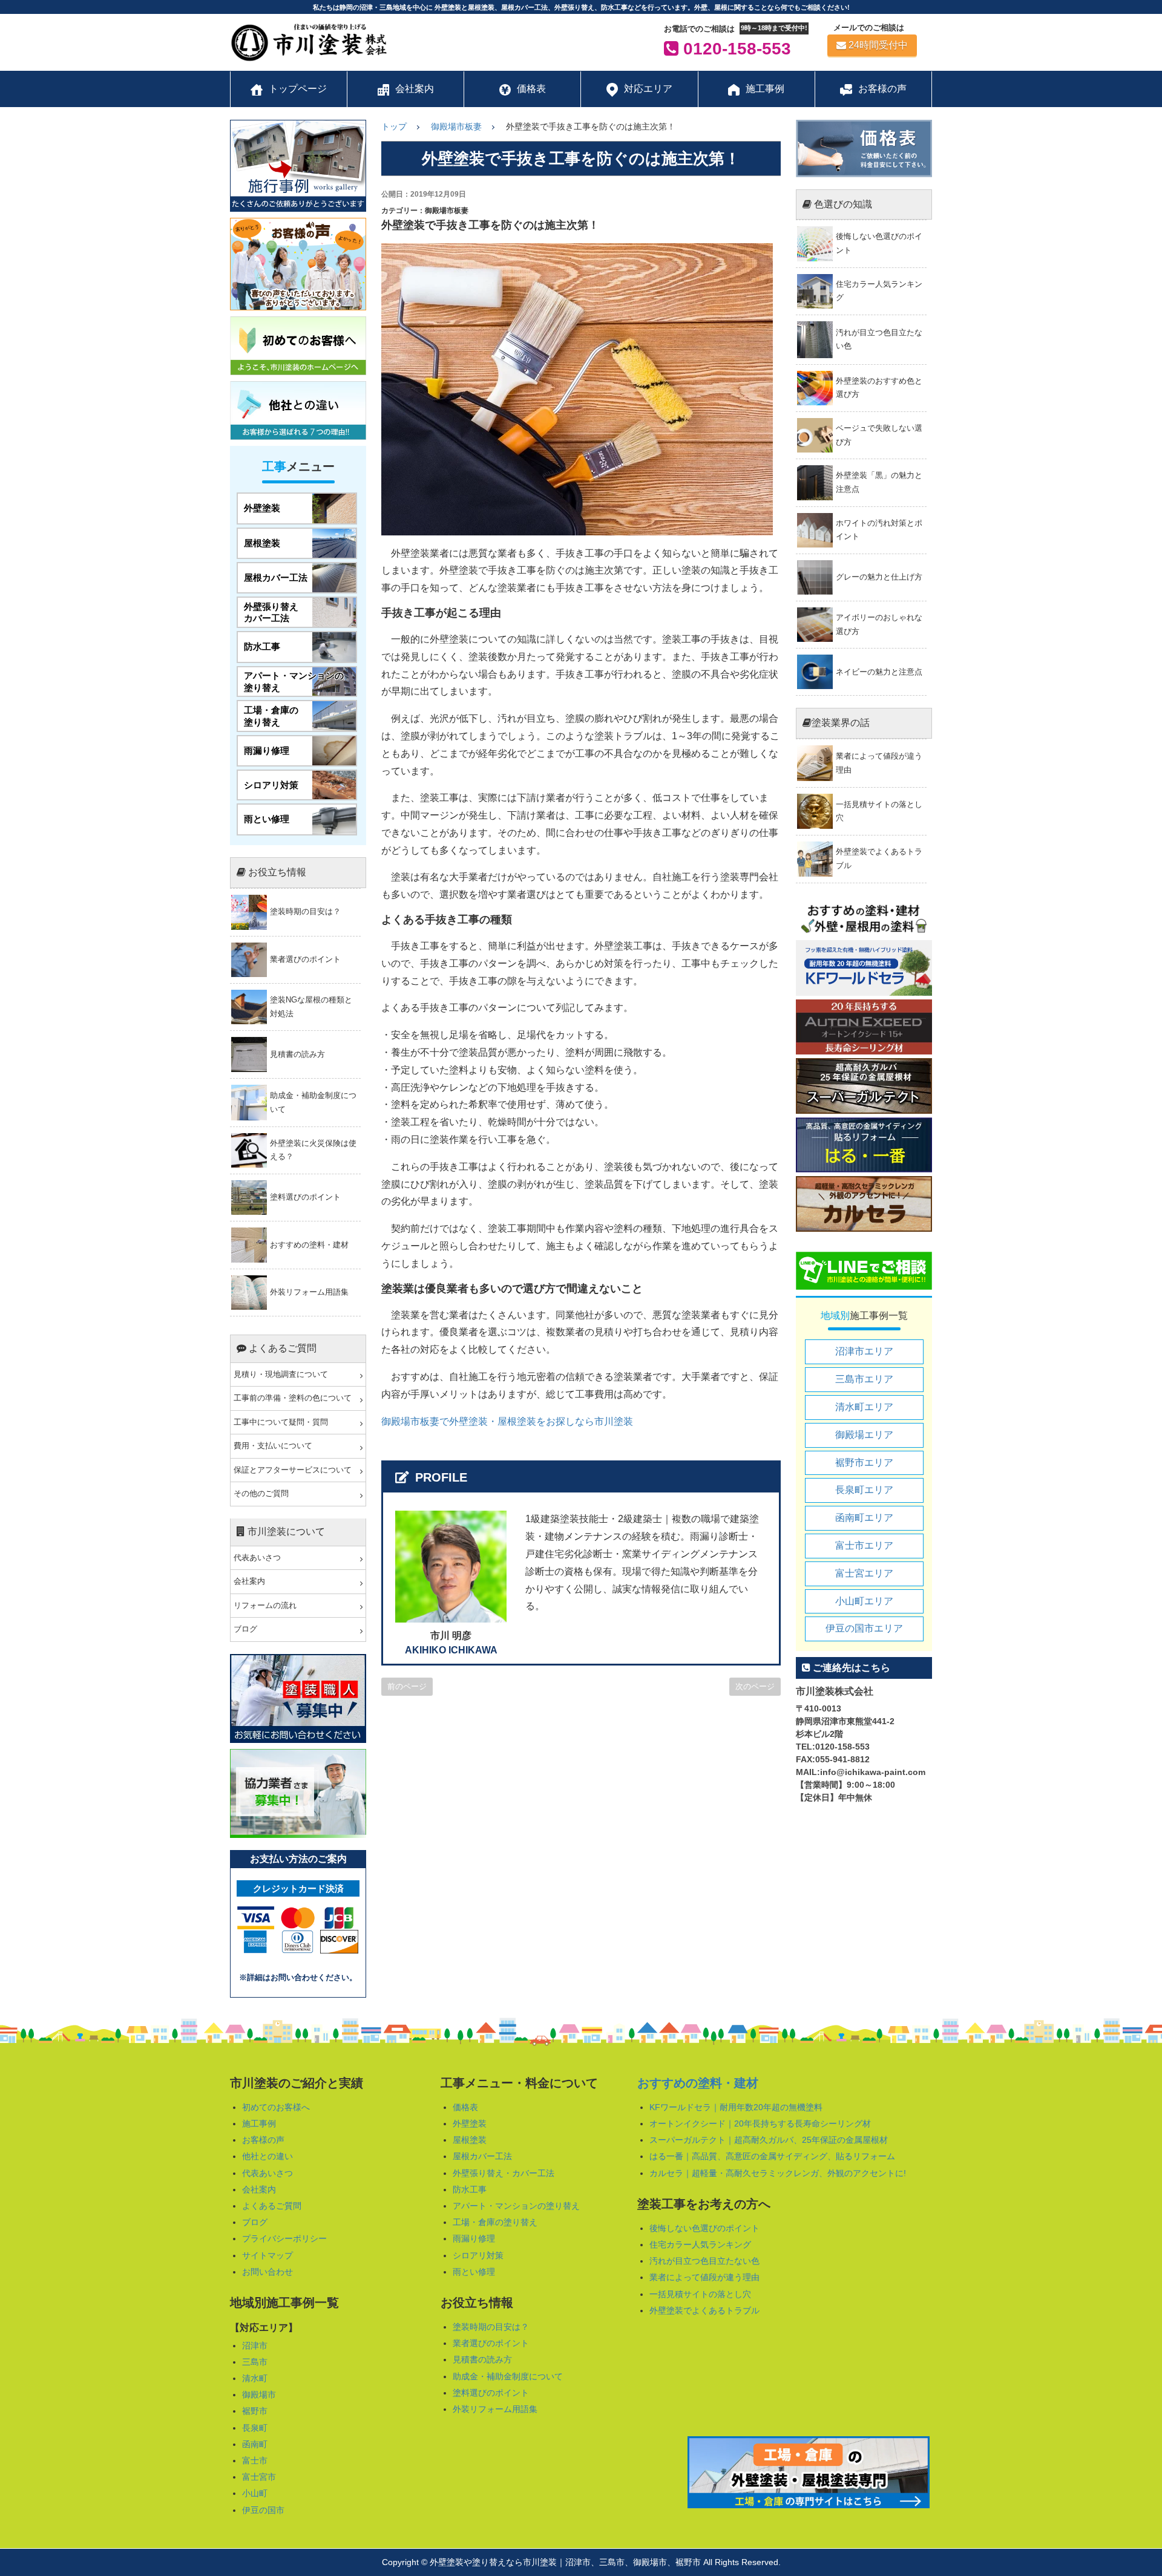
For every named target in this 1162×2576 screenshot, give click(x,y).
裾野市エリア (864, 1463)
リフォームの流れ (265, 1606)
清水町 (255, 2378)
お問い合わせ (268, 2272)
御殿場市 (259, 2395)
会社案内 (249, 1581)
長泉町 (255, 2428)
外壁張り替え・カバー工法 (504, 2173)
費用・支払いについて (273, 1446)
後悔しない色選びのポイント (704, 2228)
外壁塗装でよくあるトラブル (704, 2310)
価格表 (465, 2107)
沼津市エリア (864, 1351)
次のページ (755, 1686)
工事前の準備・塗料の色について (293, 1398)
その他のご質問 (261, 1494)
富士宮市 (259, 2477)
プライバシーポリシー (284, 2238)
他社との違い (268, 2156)
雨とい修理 (474, 2272)
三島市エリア (864, 1379)
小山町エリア (864, 1601)
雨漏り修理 (474, 2238)
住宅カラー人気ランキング (700, 2244)
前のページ (407, 1686)
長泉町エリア (864, 1490)
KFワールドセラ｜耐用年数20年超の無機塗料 (736, 2107)
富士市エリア (864, 1545)
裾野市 (255, 2411)
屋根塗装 (470, 2140)
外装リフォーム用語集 (495, 2409)
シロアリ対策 (478, 2255)
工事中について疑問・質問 (281, 1422)
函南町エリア (864, 1518)
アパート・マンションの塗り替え (516, 2206)
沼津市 (255, 2346)
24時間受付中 (878, 45)
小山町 (255, 2493)
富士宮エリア (864, 1573)
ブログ (245, 1629)
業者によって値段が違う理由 (704, 2277)
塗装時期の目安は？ (491, 2327)
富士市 (255, 2460)
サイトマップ (268, 2255)
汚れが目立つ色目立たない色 (704, 2261)
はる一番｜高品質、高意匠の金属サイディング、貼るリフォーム (772, 2156)
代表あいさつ (257, 1558)
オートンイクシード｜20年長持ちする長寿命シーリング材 (760, 2123)
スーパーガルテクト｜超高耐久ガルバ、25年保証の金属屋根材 (769, 2140)
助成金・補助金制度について (508, 2376)
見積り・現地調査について (281, 1375)
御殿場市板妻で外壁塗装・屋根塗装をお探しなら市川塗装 (507, 1421)
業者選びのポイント (491, 2343)
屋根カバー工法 (482, 2156)
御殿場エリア (864, 1435)
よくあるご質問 (272, 2206)
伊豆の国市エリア (864, 1628)
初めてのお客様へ (276, 2107)
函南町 (255, 2444)
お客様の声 (263, 2140)
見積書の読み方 (482, 2359)
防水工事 (470, 2189)
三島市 (255, 2362)
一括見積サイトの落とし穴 (700, 2294)
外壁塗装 (470, 2123)
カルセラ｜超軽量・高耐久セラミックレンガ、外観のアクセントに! (778, 2173)
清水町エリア (864, 1407)
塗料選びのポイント (491, 2393)
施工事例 (259, 2123)
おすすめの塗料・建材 (698, 2083)
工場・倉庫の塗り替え (495, 2222)
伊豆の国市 (263, 2510)
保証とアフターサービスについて (293, 1470)
